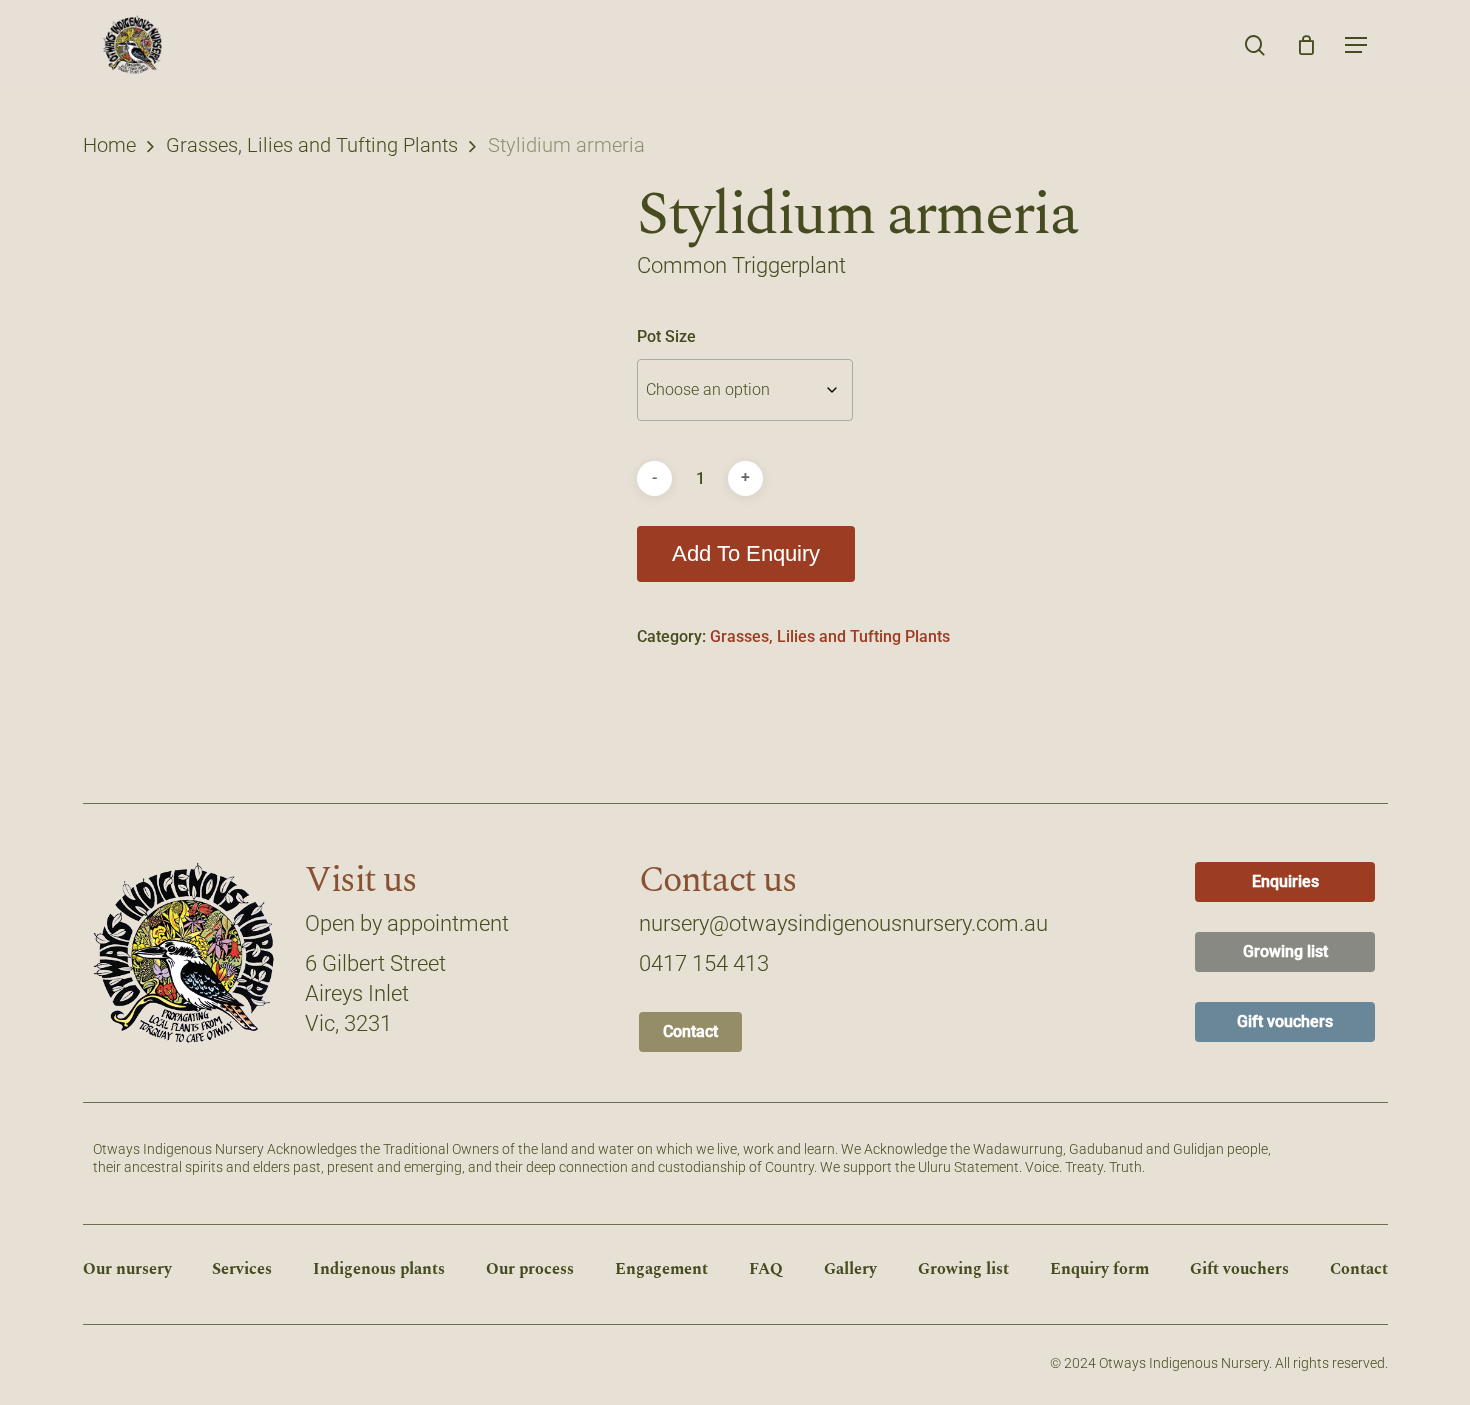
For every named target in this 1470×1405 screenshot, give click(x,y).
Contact (1359, 1269)
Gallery (850, 1269)
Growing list (963, 1269)
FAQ (766, 1269)
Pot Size (666, 336)
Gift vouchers (1239, 1269)
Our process (530, 1269)
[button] (1356, 45)
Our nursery (127, 1269)
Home (109, 145)
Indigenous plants (379, 1269)
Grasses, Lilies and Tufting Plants (312, 145)
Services (242, 1269)
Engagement (661, 1269)
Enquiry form (1099, 1269)
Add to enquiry (746, 553)
